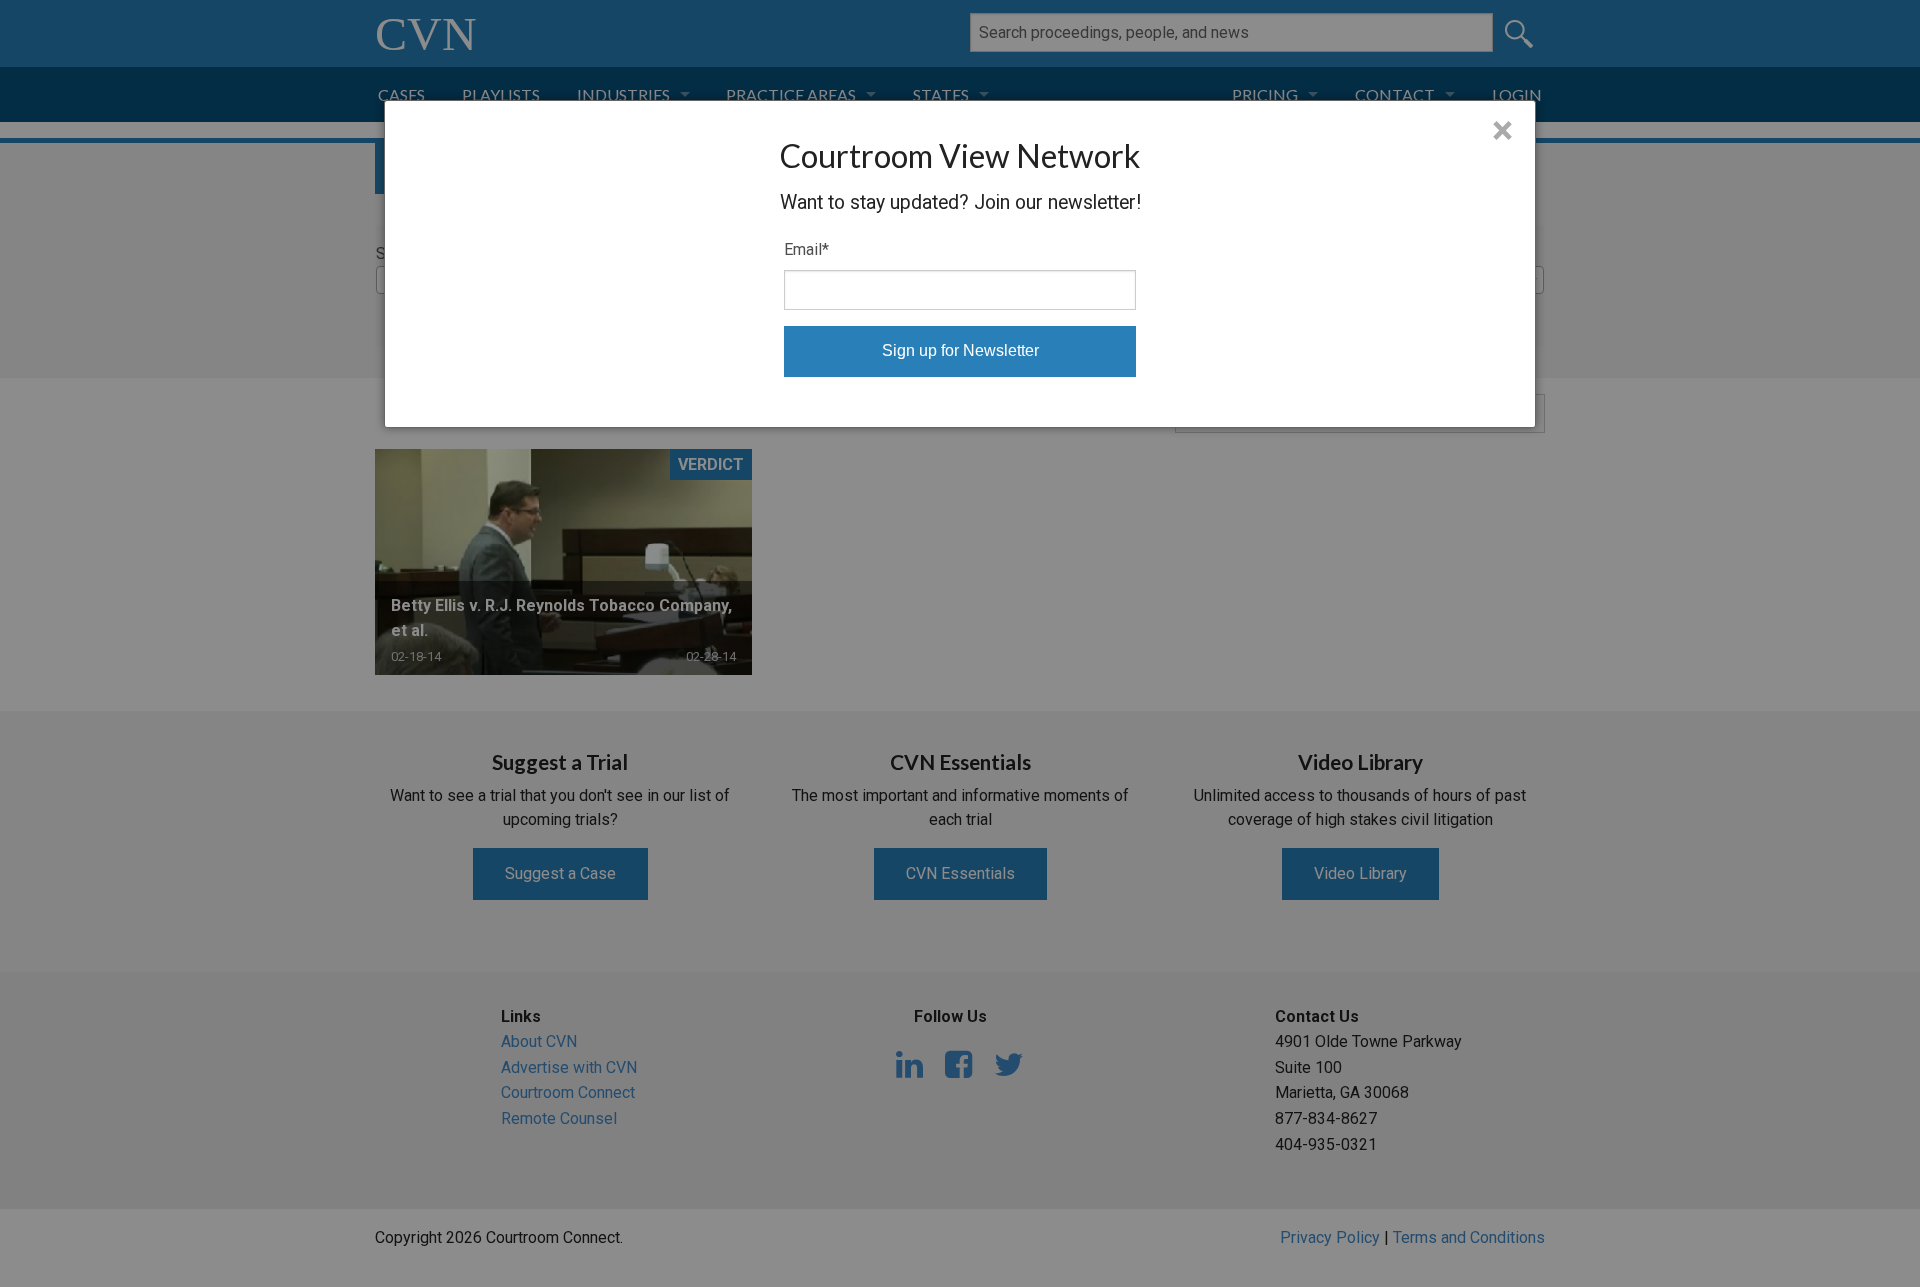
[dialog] (960, 264)
